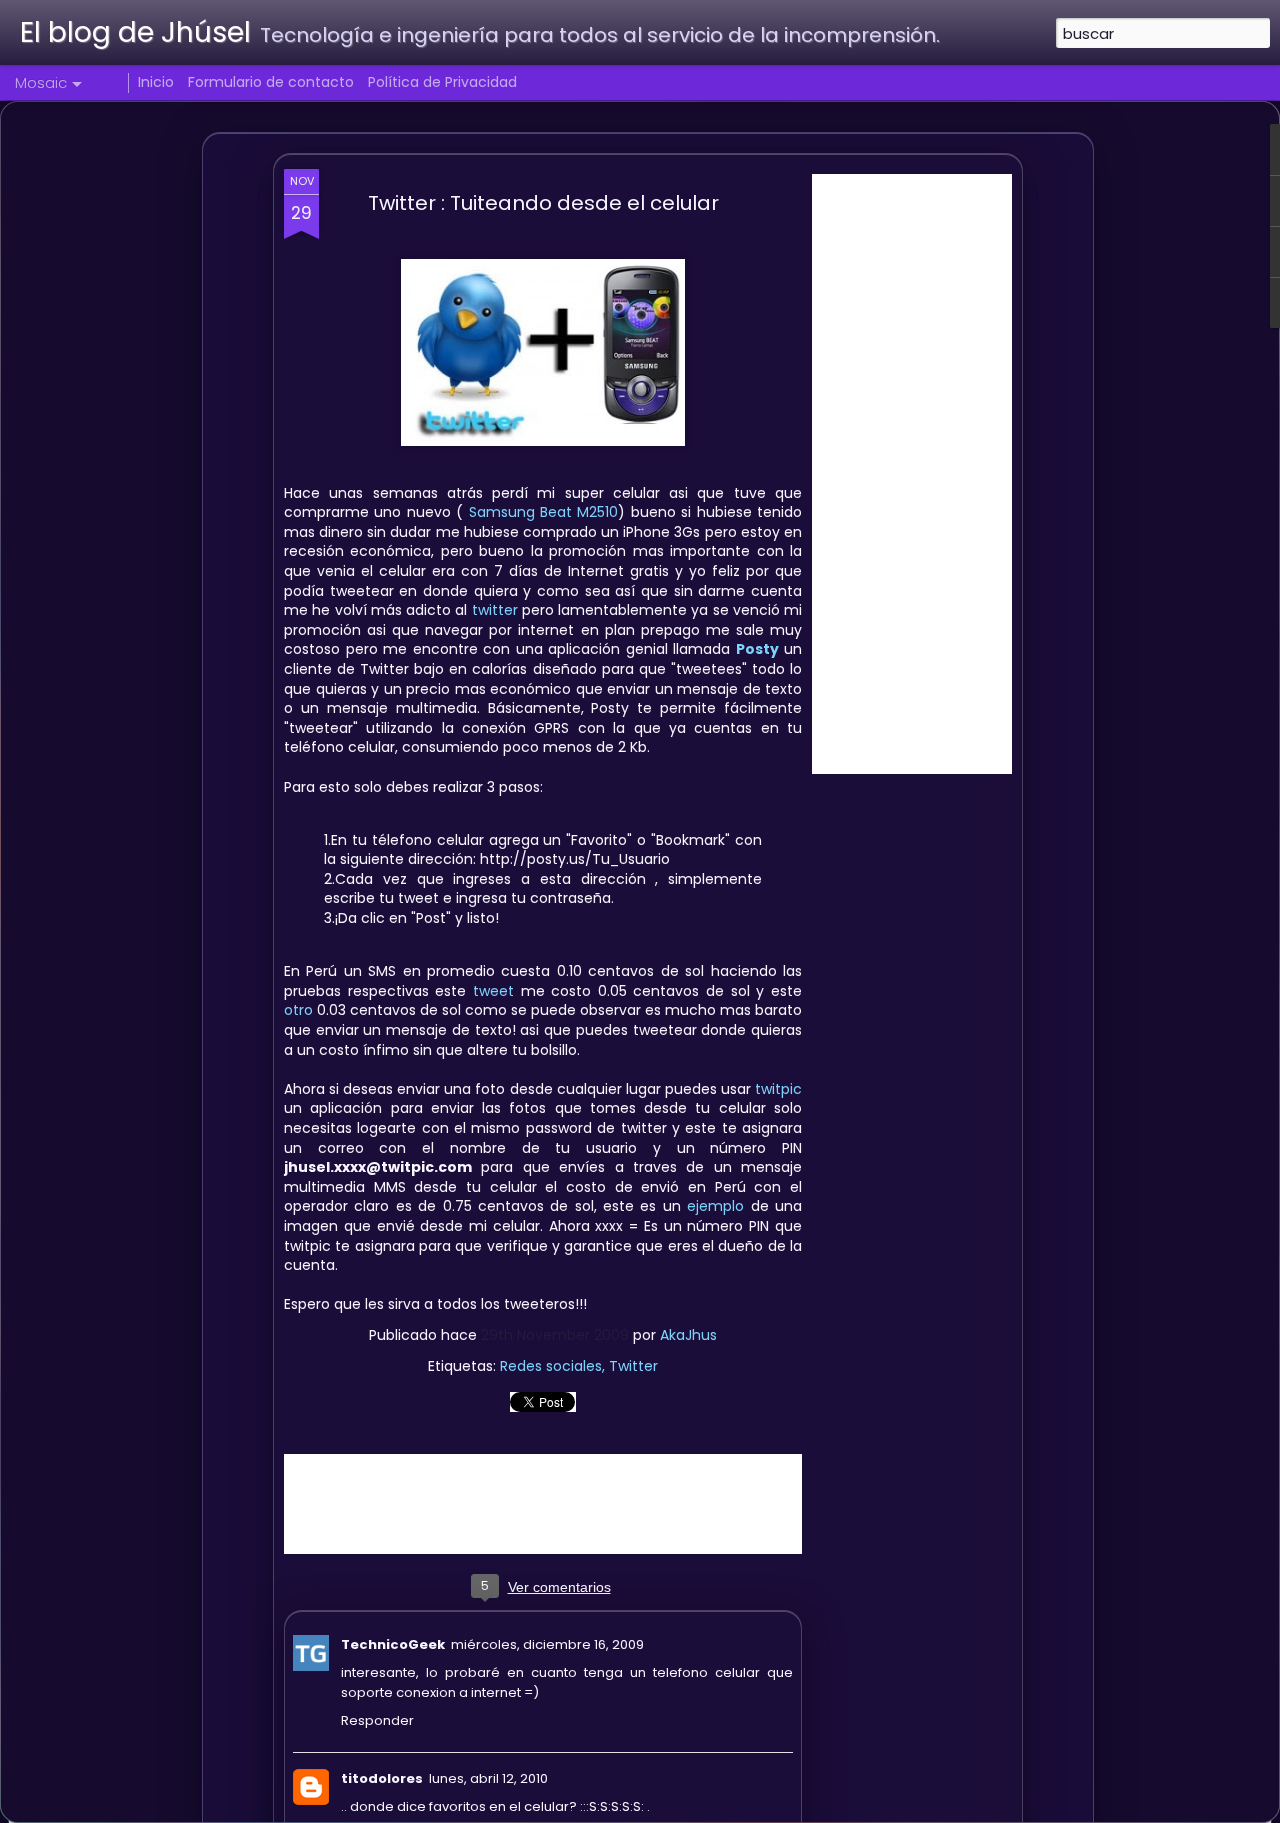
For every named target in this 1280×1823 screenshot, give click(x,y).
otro (298, 1010)
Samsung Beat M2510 (544, 512)
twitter (495, 610)
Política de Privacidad (442, 82)
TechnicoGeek (393, 1644)
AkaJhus (688, 1335)
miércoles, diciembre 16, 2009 (547, 1644)
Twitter (633, 1366)
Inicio (156, 82)
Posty (757, 649)
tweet (493, 991)
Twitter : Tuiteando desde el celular (543, 203)
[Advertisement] (912, 474)
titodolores (382, 1778)
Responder (377, 1720)
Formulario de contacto (271, 82)
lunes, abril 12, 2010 (488, 1778)
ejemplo (715, 1206)
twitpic (778, 1089)
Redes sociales (551, 1366)
